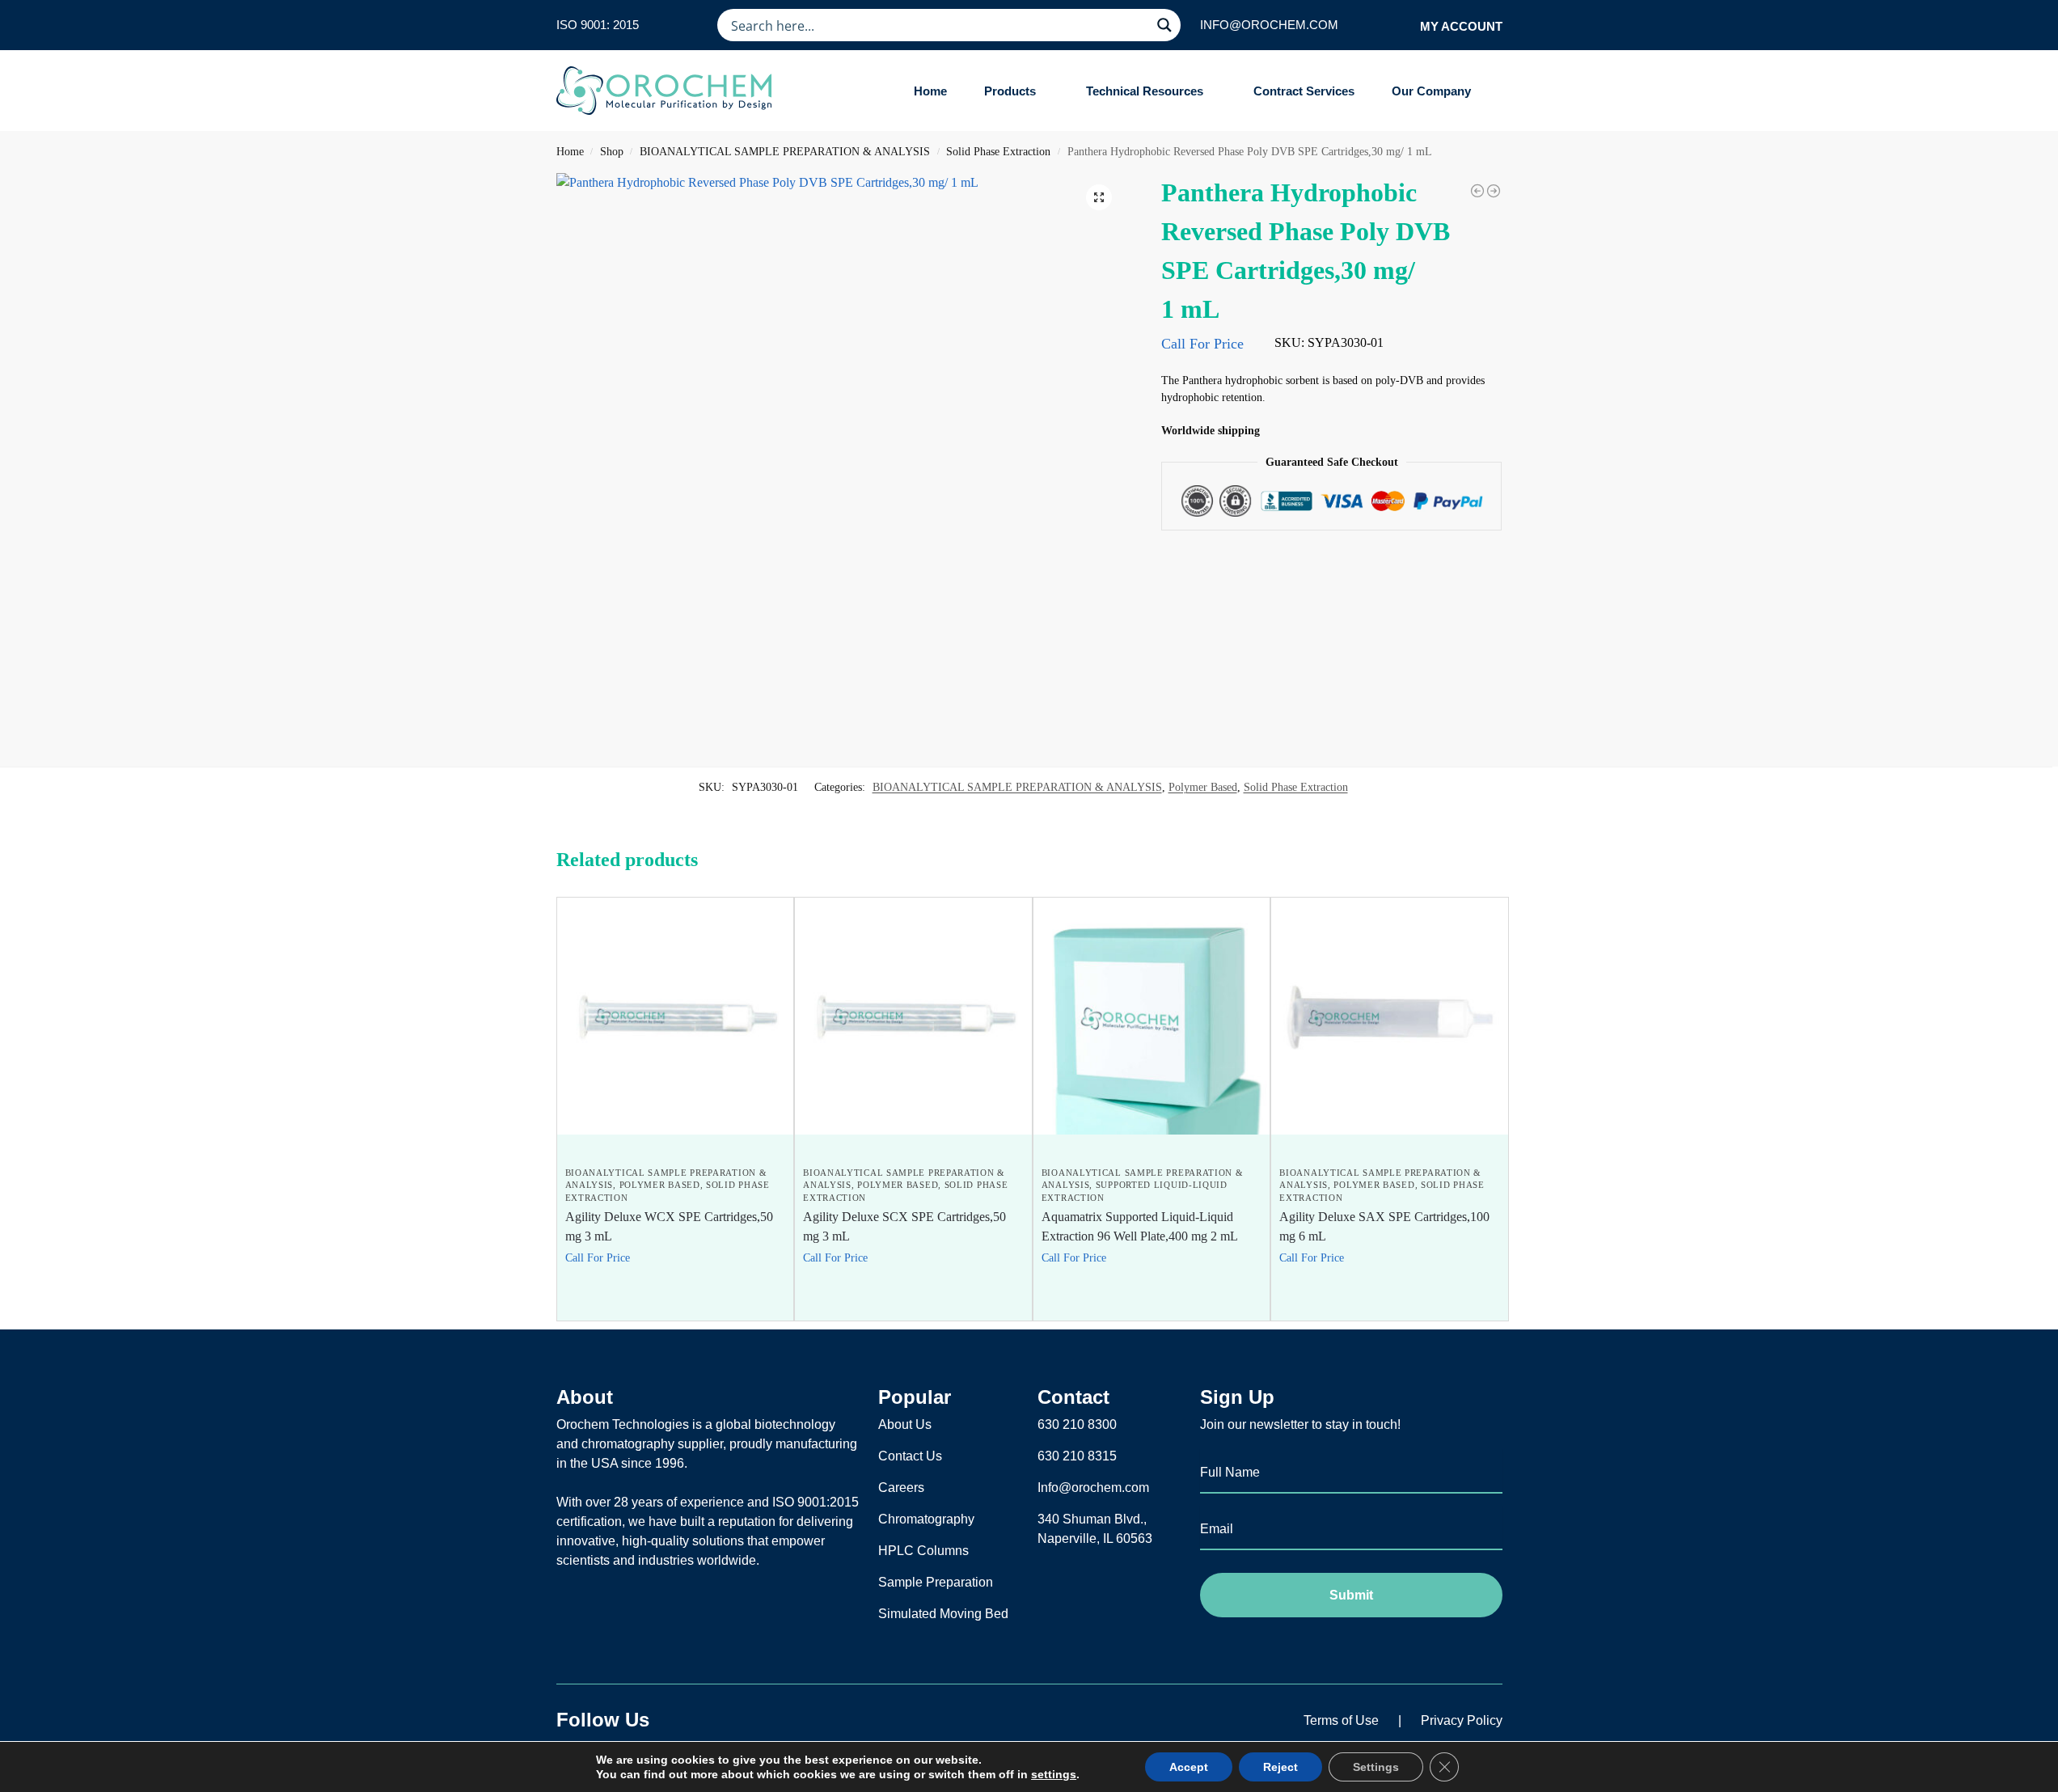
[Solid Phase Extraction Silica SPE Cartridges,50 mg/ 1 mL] (1477, 191)
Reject (1280, 1767)
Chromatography (926, 1519)
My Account (1461, 26)
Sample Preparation (936, 1582)
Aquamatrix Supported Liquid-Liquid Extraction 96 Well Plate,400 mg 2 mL (1140, 1226)
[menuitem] (1016, 91)
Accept (1189, 1767)
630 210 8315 (1077, 1456)
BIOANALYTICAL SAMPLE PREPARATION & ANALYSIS (785, 152)
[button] (1099, 197)
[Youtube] (770, 1720)
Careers (901, 1488)
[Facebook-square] (689, 1720)
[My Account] (1403, 25)
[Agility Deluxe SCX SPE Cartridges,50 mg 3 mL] (913, 1016)
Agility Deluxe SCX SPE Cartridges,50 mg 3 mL (904, 1226)
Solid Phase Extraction (998, 152)
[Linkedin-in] (729, 1720)
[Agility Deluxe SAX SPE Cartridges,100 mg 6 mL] (1390, 1016)
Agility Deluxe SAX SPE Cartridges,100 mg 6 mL (1384, 1226)
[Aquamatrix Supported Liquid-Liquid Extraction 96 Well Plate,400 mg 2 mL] (1152, 1016)
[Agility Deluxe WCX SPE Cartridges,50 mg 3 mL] (676, 1016)
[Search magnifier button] (1164, 25)
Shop (612, 152)
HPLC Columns (923, 1551)
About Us (905, 1424)
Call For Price (1202, 344)
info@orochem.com (1269, 25)
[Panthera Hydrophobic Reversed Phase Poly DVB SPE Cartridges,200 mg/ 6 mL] (1494, 191)
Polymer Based (1203, 787)
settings (1054, 1774)
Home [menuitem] (930, 91)
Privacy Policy (1462, 1720)
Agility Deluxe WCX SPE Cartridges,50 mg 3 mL (669, 1226)
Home (570, 152)
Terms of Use (1341, 1720)
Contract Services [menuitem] (1304, 91)
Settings (1376, 1767)
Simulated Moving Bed (943, 1614)
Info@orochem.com (1093, 1488)
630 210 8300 (1077, 1424)
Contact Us (910, 1456)
